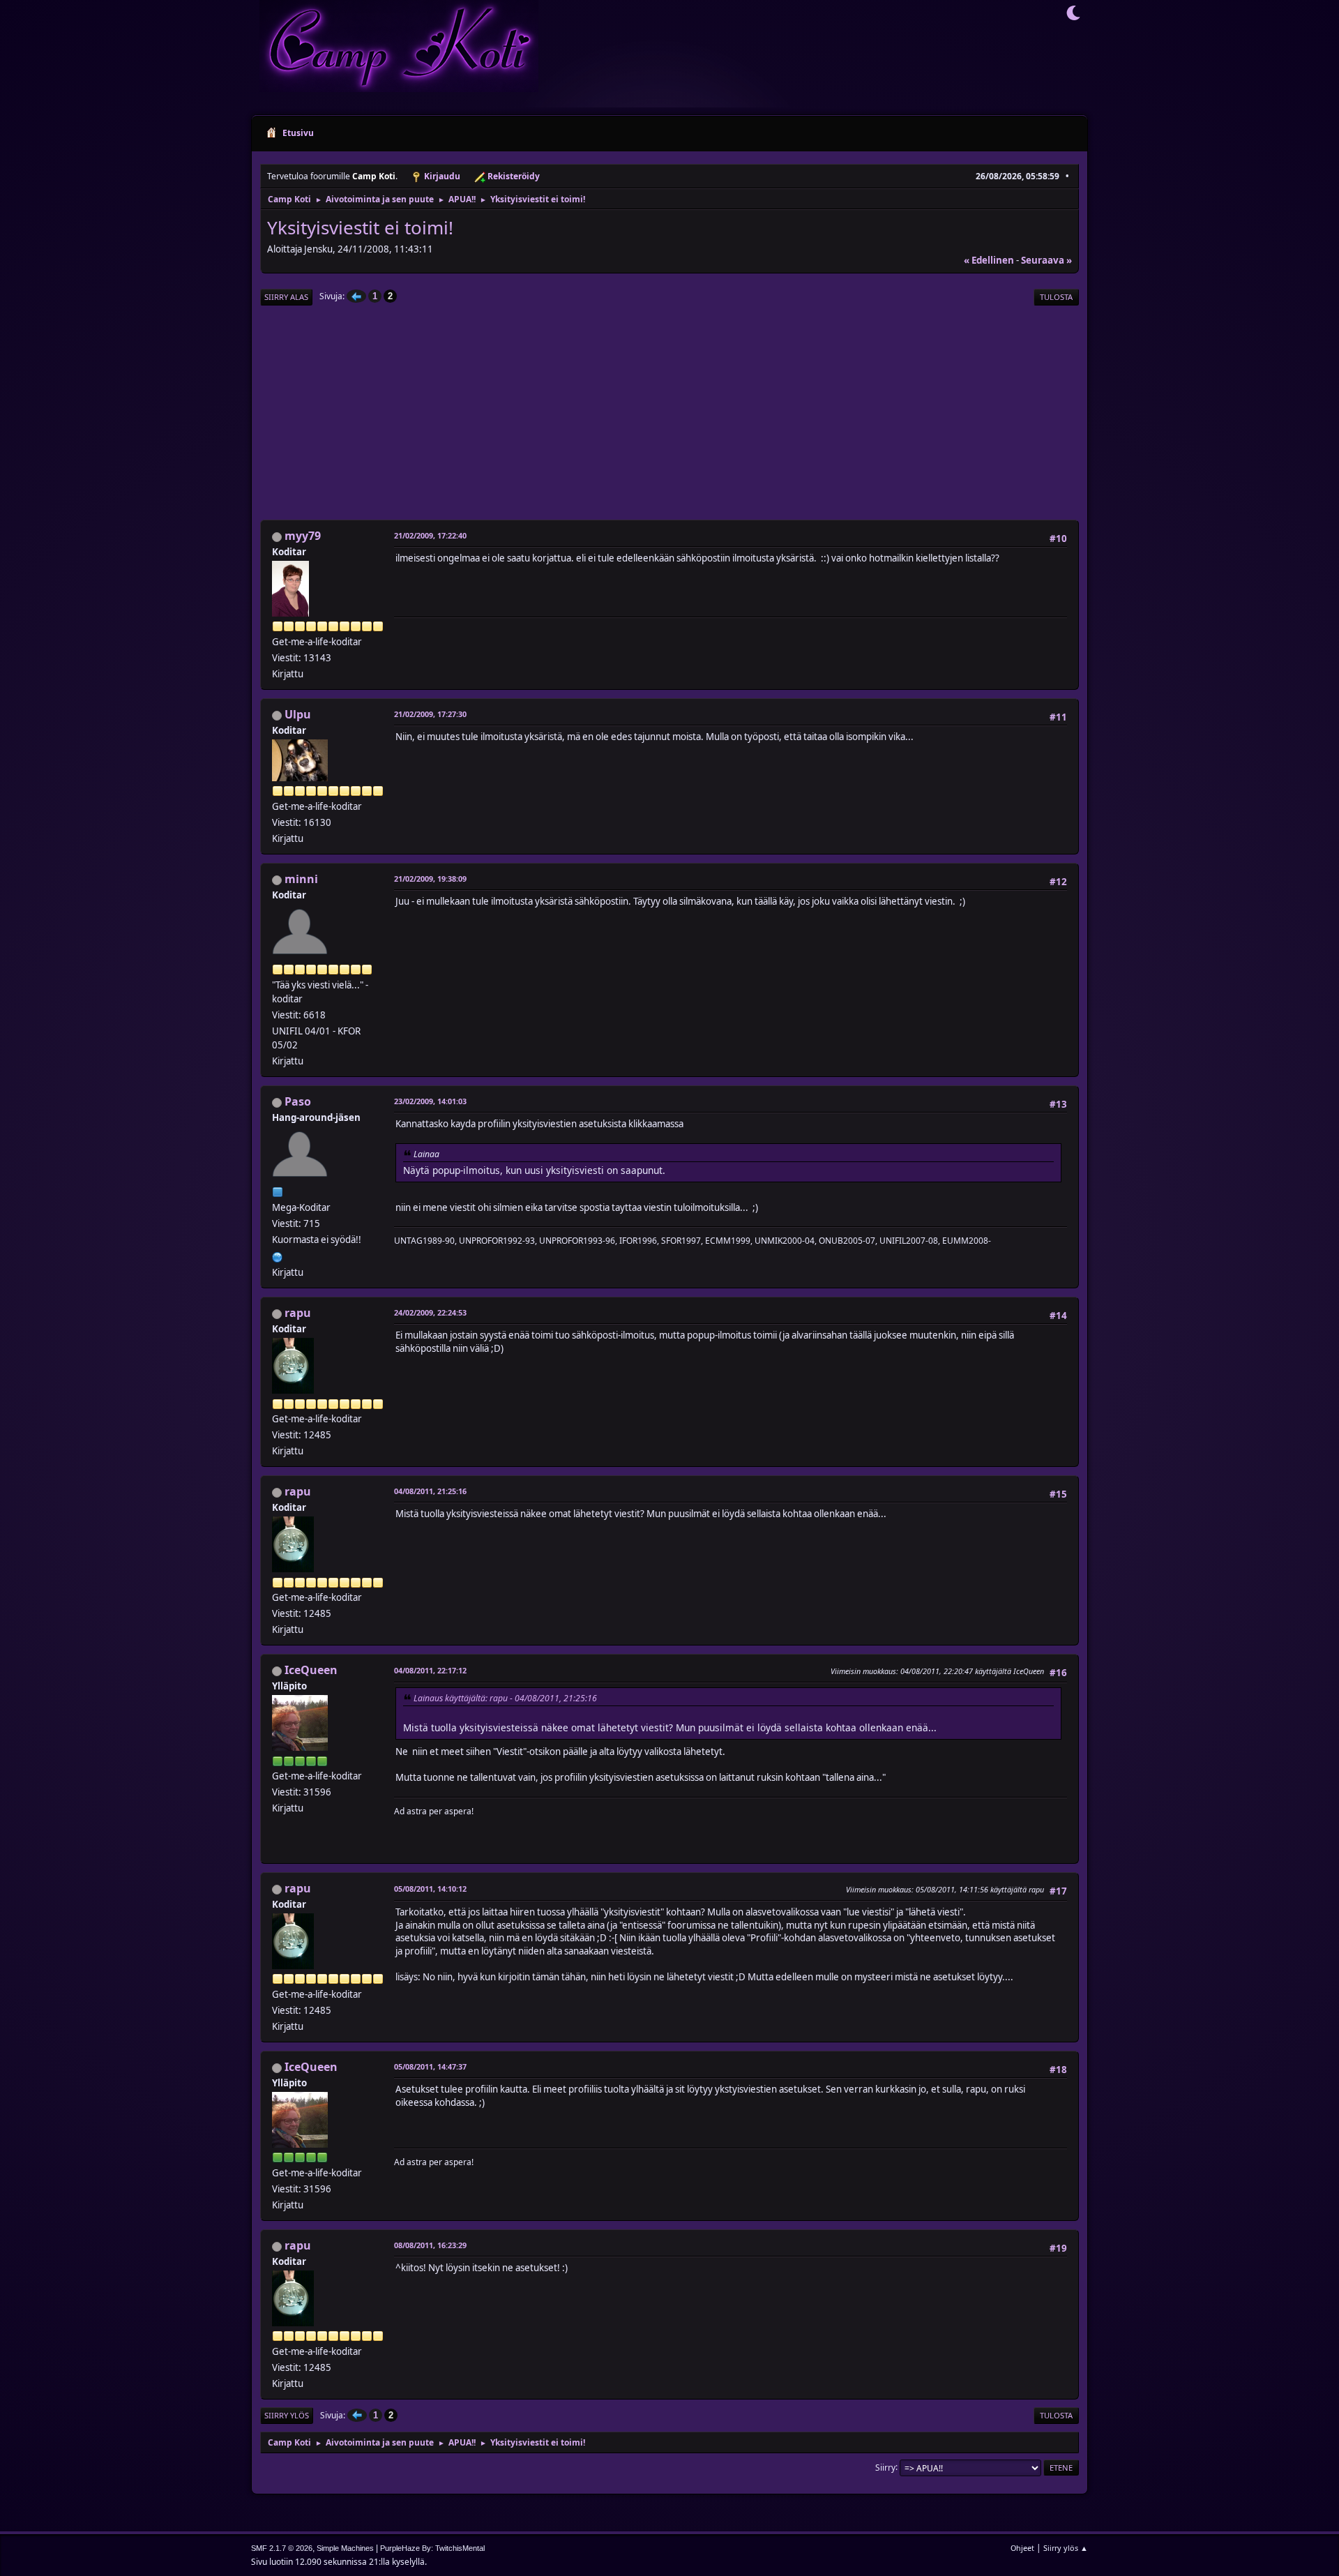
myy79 (303, 536)
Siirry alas (286, 297)
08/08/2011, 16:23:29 (430, 2245)
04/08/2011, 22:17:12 (430, 1670)
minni (301, 879)
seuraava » (1046, 260)
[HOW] (278, 1256)
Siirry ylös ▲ (1066, 2548)
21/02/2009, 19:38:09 (430, 879)
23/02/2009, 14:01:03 (430, 1101)
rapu (298, 1313)
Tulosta (1056, 297)
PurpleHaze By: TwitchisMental (432, 2548)
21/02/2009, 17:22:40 (430, 535)
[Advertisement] (669, 414)
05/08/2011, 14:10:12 (430, 1889)
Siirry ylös (287, 2415)
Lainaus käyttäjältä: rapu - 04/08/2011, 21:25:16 (505, 1698)
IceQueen (311, 1670)
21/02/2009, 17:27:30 (430, 714)
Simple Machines (345, 2548)
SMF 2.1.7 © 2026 (282, 2548)
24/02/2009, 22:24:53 (430, 1312)
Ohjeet (1022, 2548)
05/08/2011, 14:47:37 (430, 2066)
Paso (298, 1101)
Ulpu (298, 714)
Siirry (885, 2467)
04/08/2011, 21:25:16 (430, 1491)
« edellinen (989, 260)
